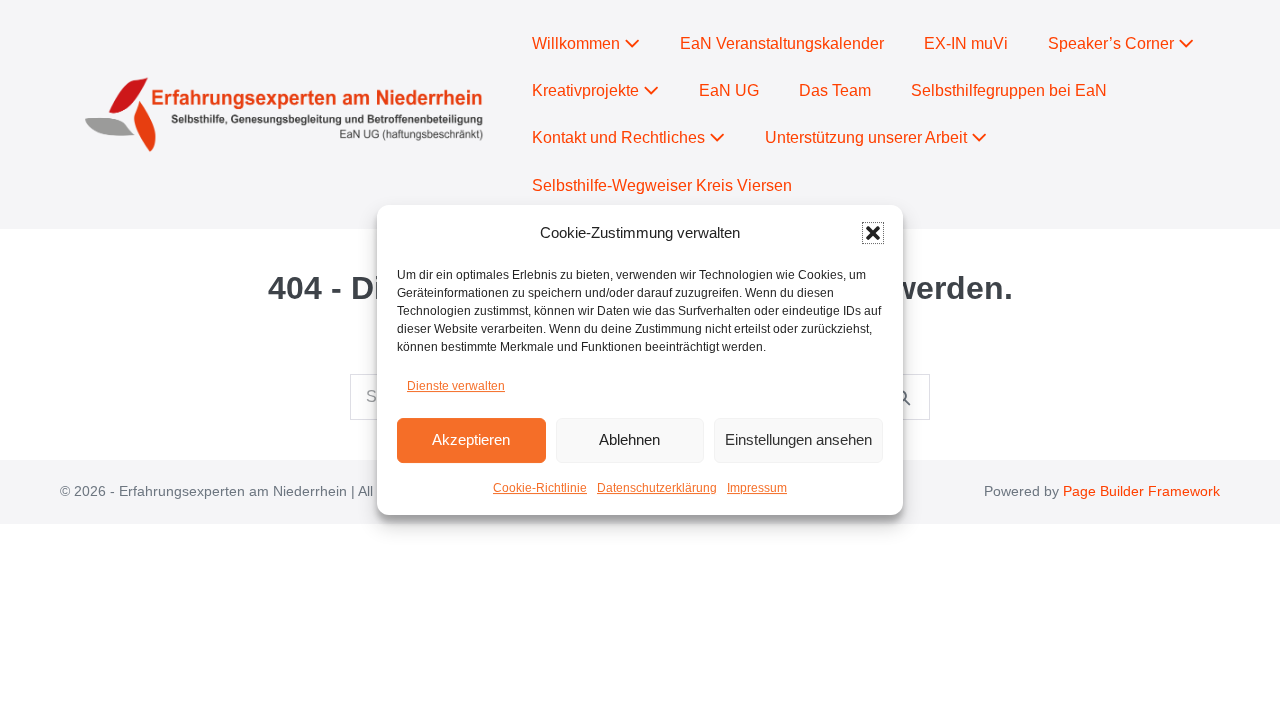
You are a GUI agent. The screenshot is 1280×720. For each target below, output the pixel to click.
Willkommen (578, 43)
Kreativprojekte (587, 90)
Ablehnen (629, 439)
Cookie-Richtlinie (540, 488)
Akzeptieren (471, 439)
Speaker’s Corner (1113, 43)
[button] (873, 233)
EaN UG (729, 90)
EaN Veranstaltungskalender (782, 43)
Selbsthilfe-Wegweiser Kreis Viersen (662, 185)
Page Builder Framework (1141, 491)
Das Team (835, 90)
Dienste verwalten (456, 386)
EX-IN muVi (966, 43)
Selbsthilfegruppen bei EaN (1009, 90)
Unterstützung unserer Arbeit (868, 137)
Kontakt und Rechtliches (620, 137)
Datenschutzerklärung (657, 488)
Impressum (757, 488)
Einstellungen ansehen (798, 439)
